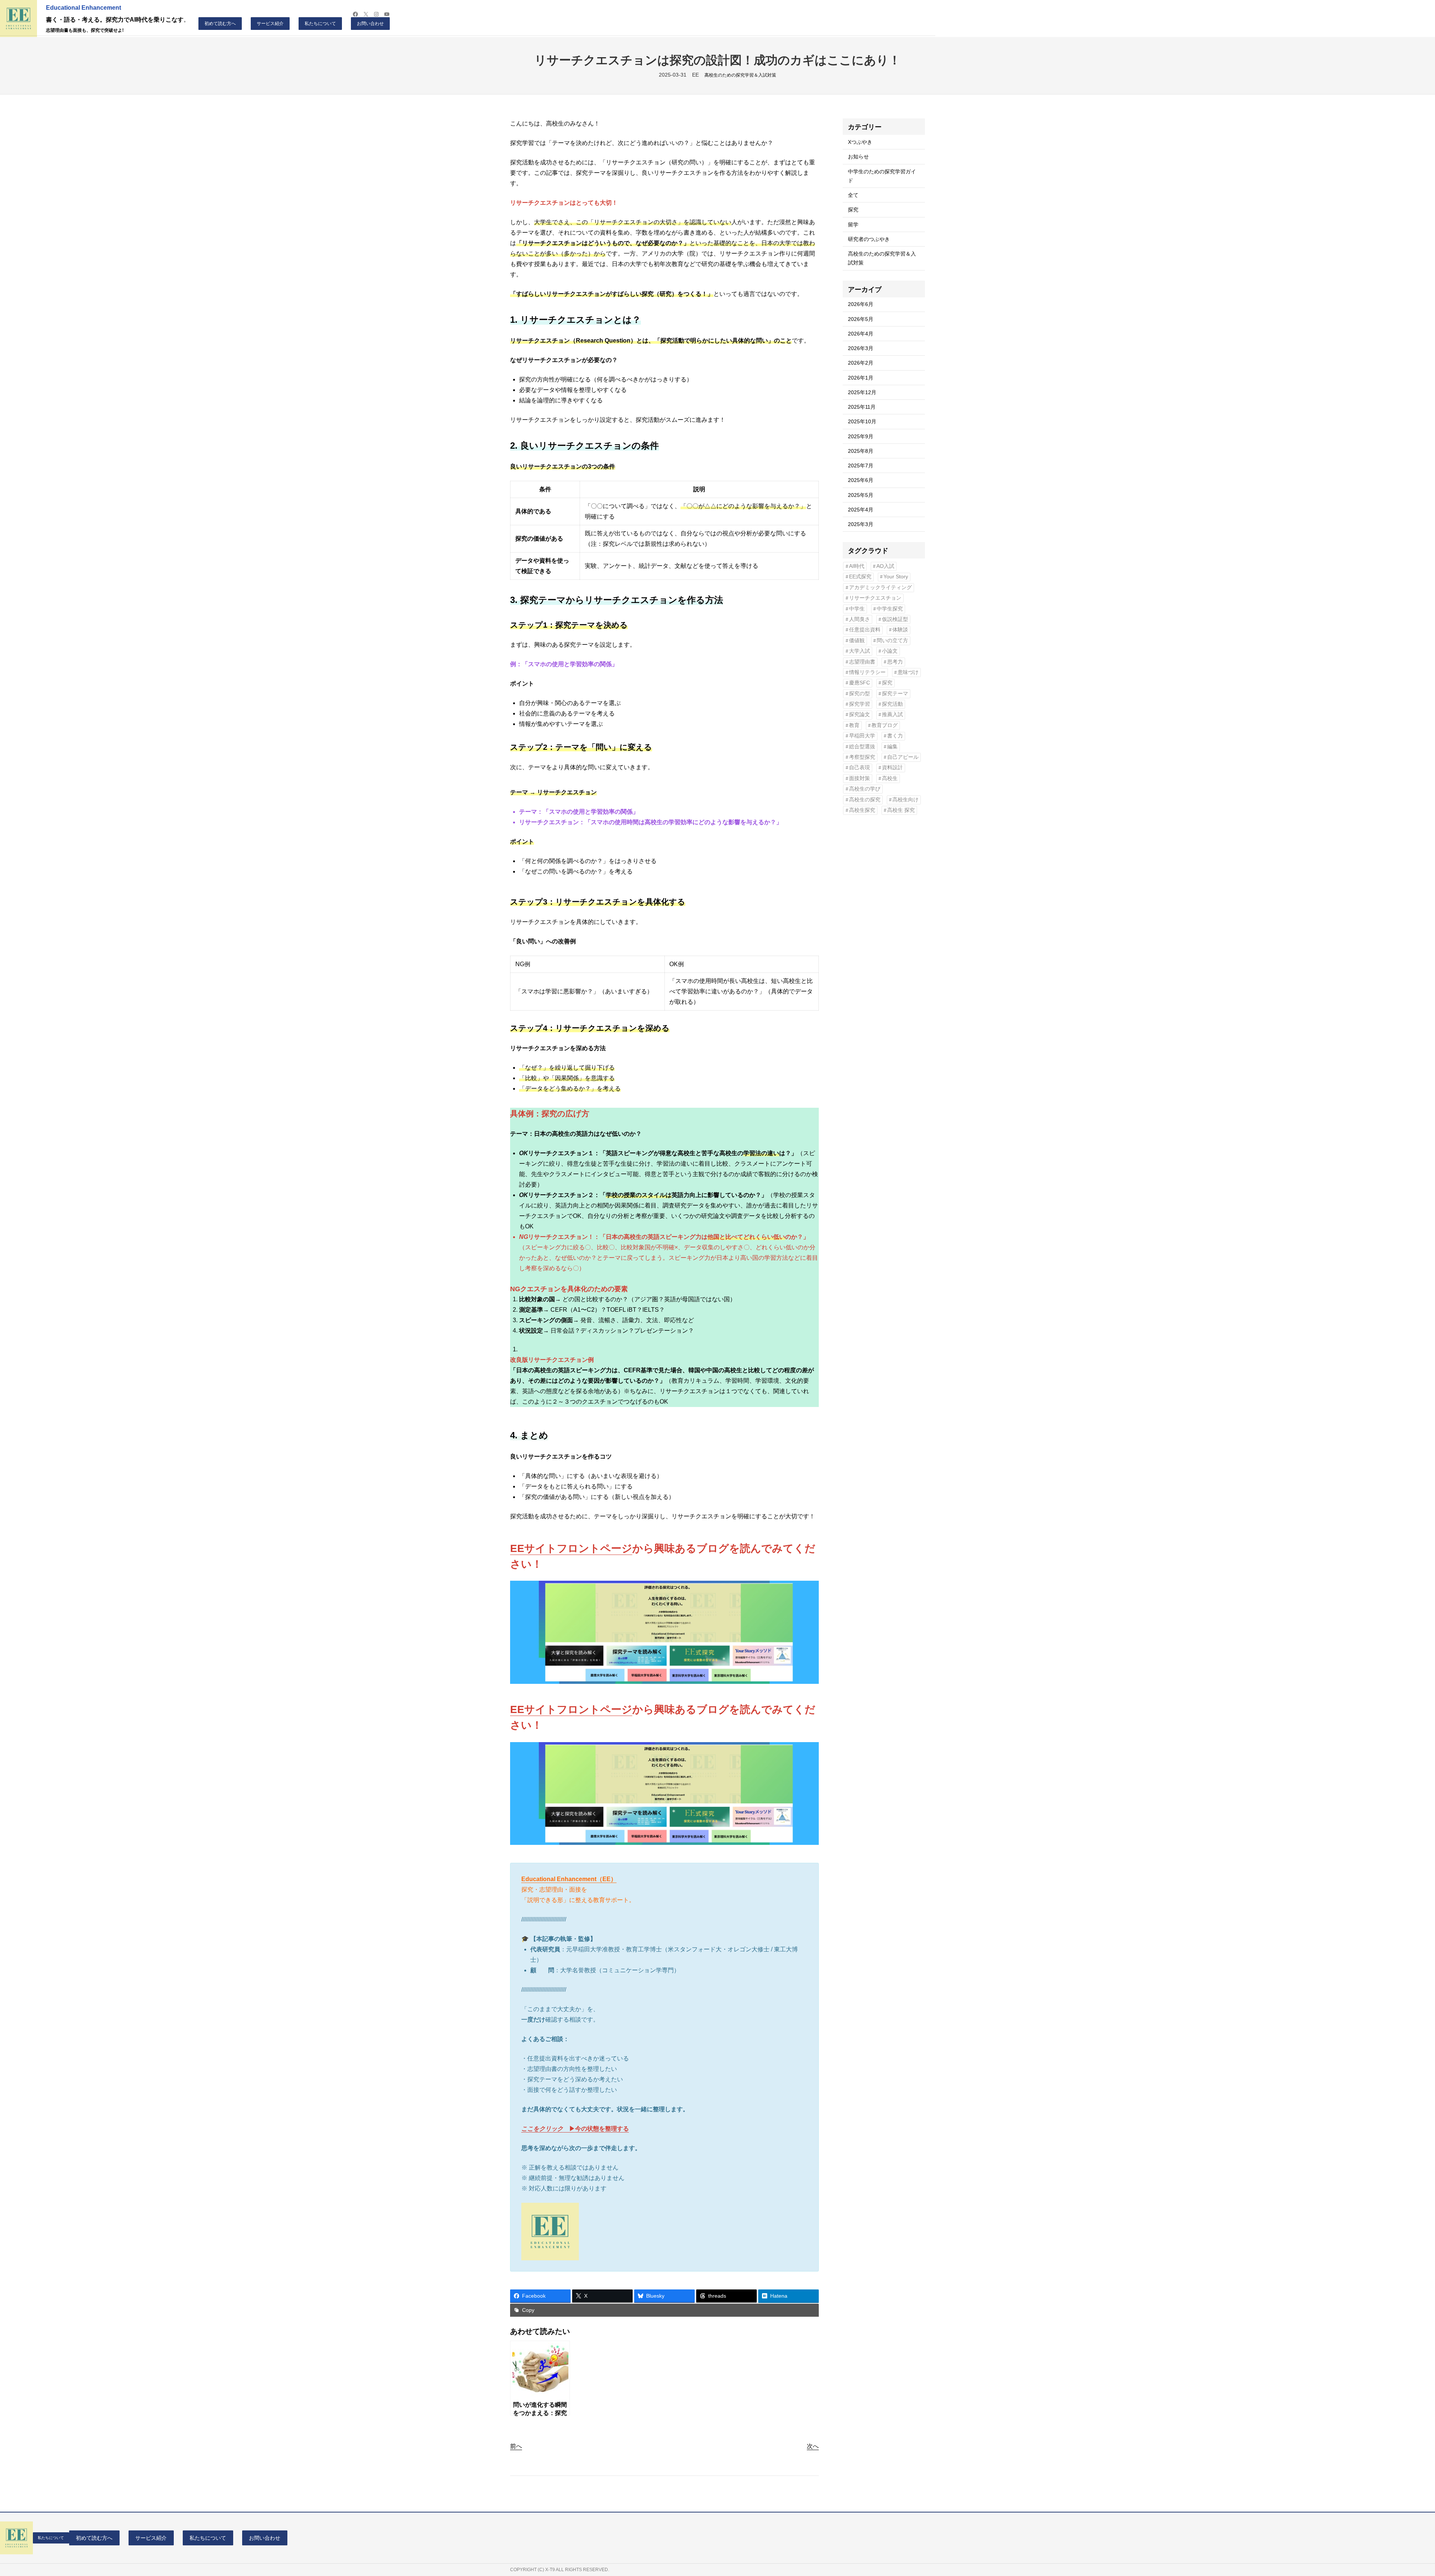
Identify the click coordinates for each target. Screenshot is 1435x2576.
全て (853, 195)
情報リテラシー (867, 672)
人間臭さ (860, 619)
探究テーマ (895, 694)
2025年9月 (861, 436)
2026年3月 (861, 348)
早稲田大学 (862, 736)
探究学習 (860, 704)
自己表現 (860, 768)
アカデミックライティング (880, 587)
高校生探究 (862, 810)
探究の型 (860, 694)
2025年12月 (862, 392)
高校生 (890, 778)
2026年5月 (861, 319)
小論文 (890, 651)
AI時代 (857, 566)
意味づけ (908, 672)
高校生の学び (865, 789)
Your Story (896, 577)
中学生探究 (890, 609)
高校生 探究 (901, 810)
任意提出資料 (865, 630)
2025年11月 (862, 407)
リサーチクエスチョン (875, 598)
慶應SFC (860, 683)
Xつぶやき (860, 142)
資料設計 (892, 768)
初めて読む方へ (220, 24)
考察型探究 (862, 757)
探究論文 (860, 715)
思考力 (895, 662)
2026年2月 (861, 363)
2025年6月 (861, 480)
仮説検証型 (895, 619)
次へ (813, 2446)
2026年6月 (861, 304)
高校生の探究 (865, 800)
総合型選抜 (862, 747)
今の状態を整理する (602, 2129)
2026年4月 (861, 334)
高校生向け (905, 800)
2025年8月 (861, 451)
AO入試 (885, 566)
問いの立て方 (892, 641)
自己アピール (903, 757)
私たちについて (320, 24)
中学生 (857, 609)
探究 (853, 210)
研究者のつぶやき (869, 239)
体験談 (900, 630)
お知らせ (858, 157)
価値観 (857, 641)
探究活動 (892, 704)
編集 (892, 747)
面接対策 (860, 778)
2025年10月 (862, 421)
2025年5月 (861, 495)
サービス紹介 (270, 24)
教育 (854, 725)
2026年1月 (861, 378)
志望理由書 (862, 662)
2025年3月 (861, 524)
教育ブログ (885, 725)
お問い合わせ (370, 24)
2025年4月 (861, 510)
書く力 (895, 736)
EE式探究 (860, 577)
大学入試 (860, 651)
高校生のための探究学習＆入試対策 (740, 75)
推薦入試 (892, 715)
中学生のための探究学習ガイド (882, 176)
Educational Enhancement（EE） (569, 1879)
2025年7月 (861, 466)
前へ (516, 2446)
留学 (853, 225)
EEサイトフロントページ (571, 1548)
